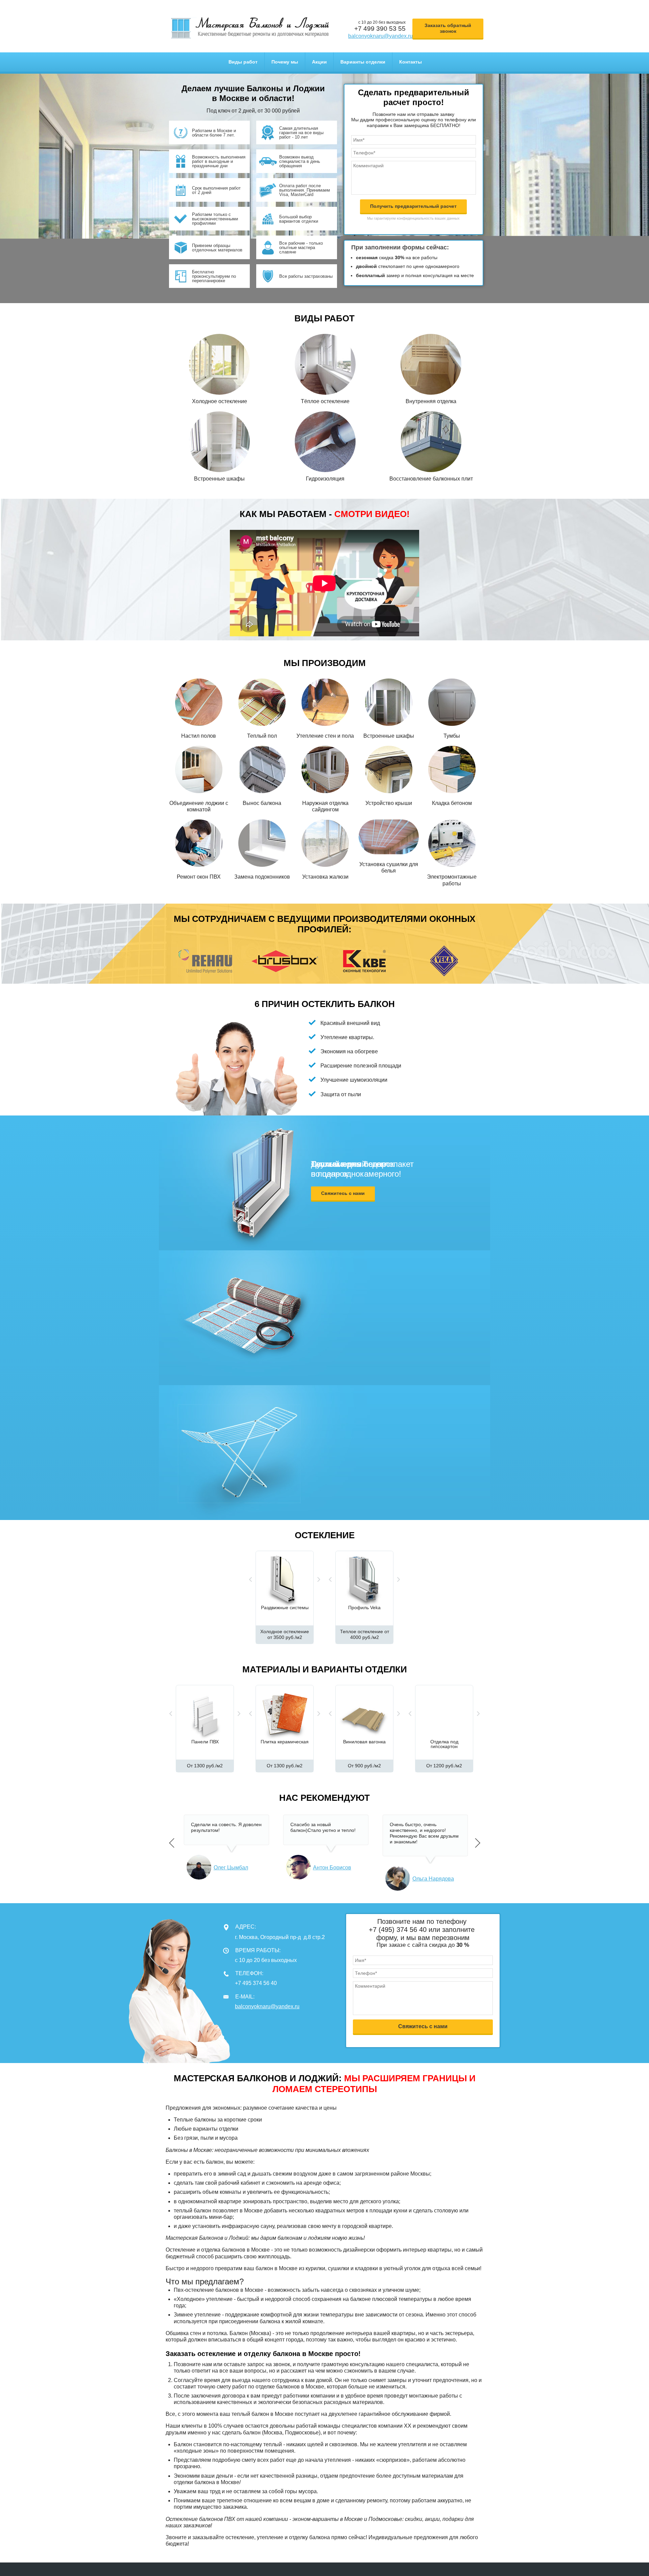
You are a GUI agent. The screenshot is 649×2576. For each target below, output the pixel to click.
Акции (319, 62)
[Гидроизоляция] (325, 441)
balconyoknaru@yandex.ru (380, 36)
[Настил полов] (199, 702)
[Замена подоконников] (262, 843)
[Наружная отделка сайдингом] (325, 769)
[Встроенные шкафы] (219, 441)
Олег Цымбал (231, 1868)
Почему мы (285, 62)
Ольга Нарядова (433, 1879)
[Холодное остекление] (219, 364)
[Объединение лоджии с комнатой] (199, 769)
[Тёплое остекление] (325, 364)
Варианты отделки (363, 62)
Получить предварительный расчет (413, 206)
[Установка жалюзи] (325, 843)
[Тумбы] (452, 702)
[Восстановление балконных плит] (431, 441)
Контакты (411, 62)
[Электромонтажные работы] (452, 843)
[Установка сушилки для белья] (389, 837)
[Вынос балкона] (262, 769)
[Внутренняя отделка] (431, 364)
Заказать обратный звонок (448, 28)
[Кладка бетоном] (452, 769)
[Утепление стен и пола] (325, 702)
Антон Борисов (332, 1868)
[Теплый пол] (262, 702)
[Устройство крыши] (389, 769)
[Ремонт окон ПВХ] (199, 843)
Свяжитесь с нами (343, 1193)
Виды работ (243, 62)
